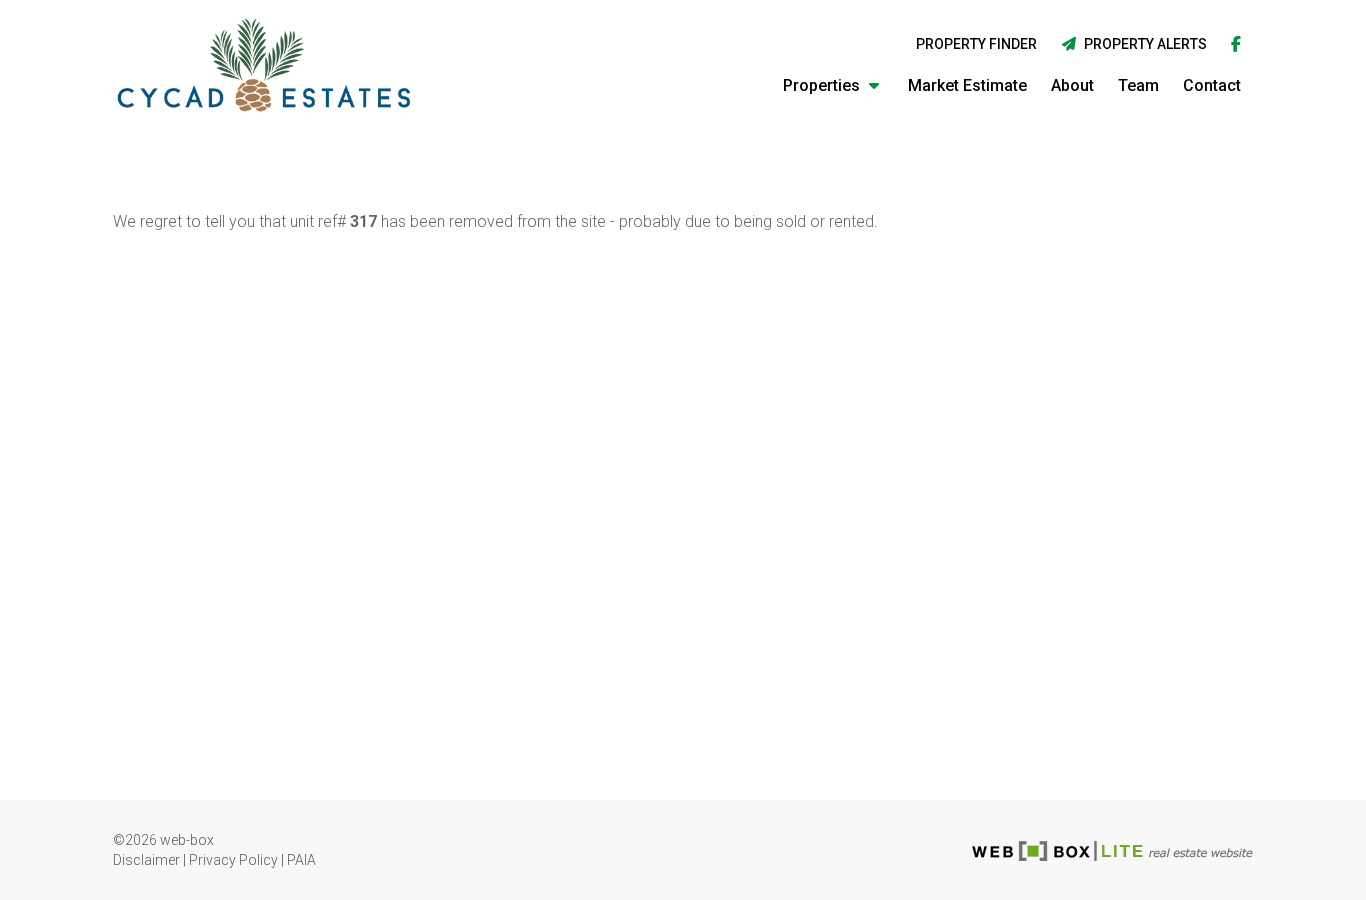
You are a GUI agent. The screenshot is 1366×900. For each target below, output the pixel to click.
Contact (1212, 85)
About (1072, 85)
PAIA (301, 860)
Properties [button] (823, 85)
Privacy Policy (233, 860)
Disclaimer (146, 860)
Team (1138, 85)
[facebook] (1236, 45)
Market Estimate (967, 85)
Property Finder (976, 44)
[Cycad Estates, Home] (263, 65)
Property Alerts (1142, 44)
